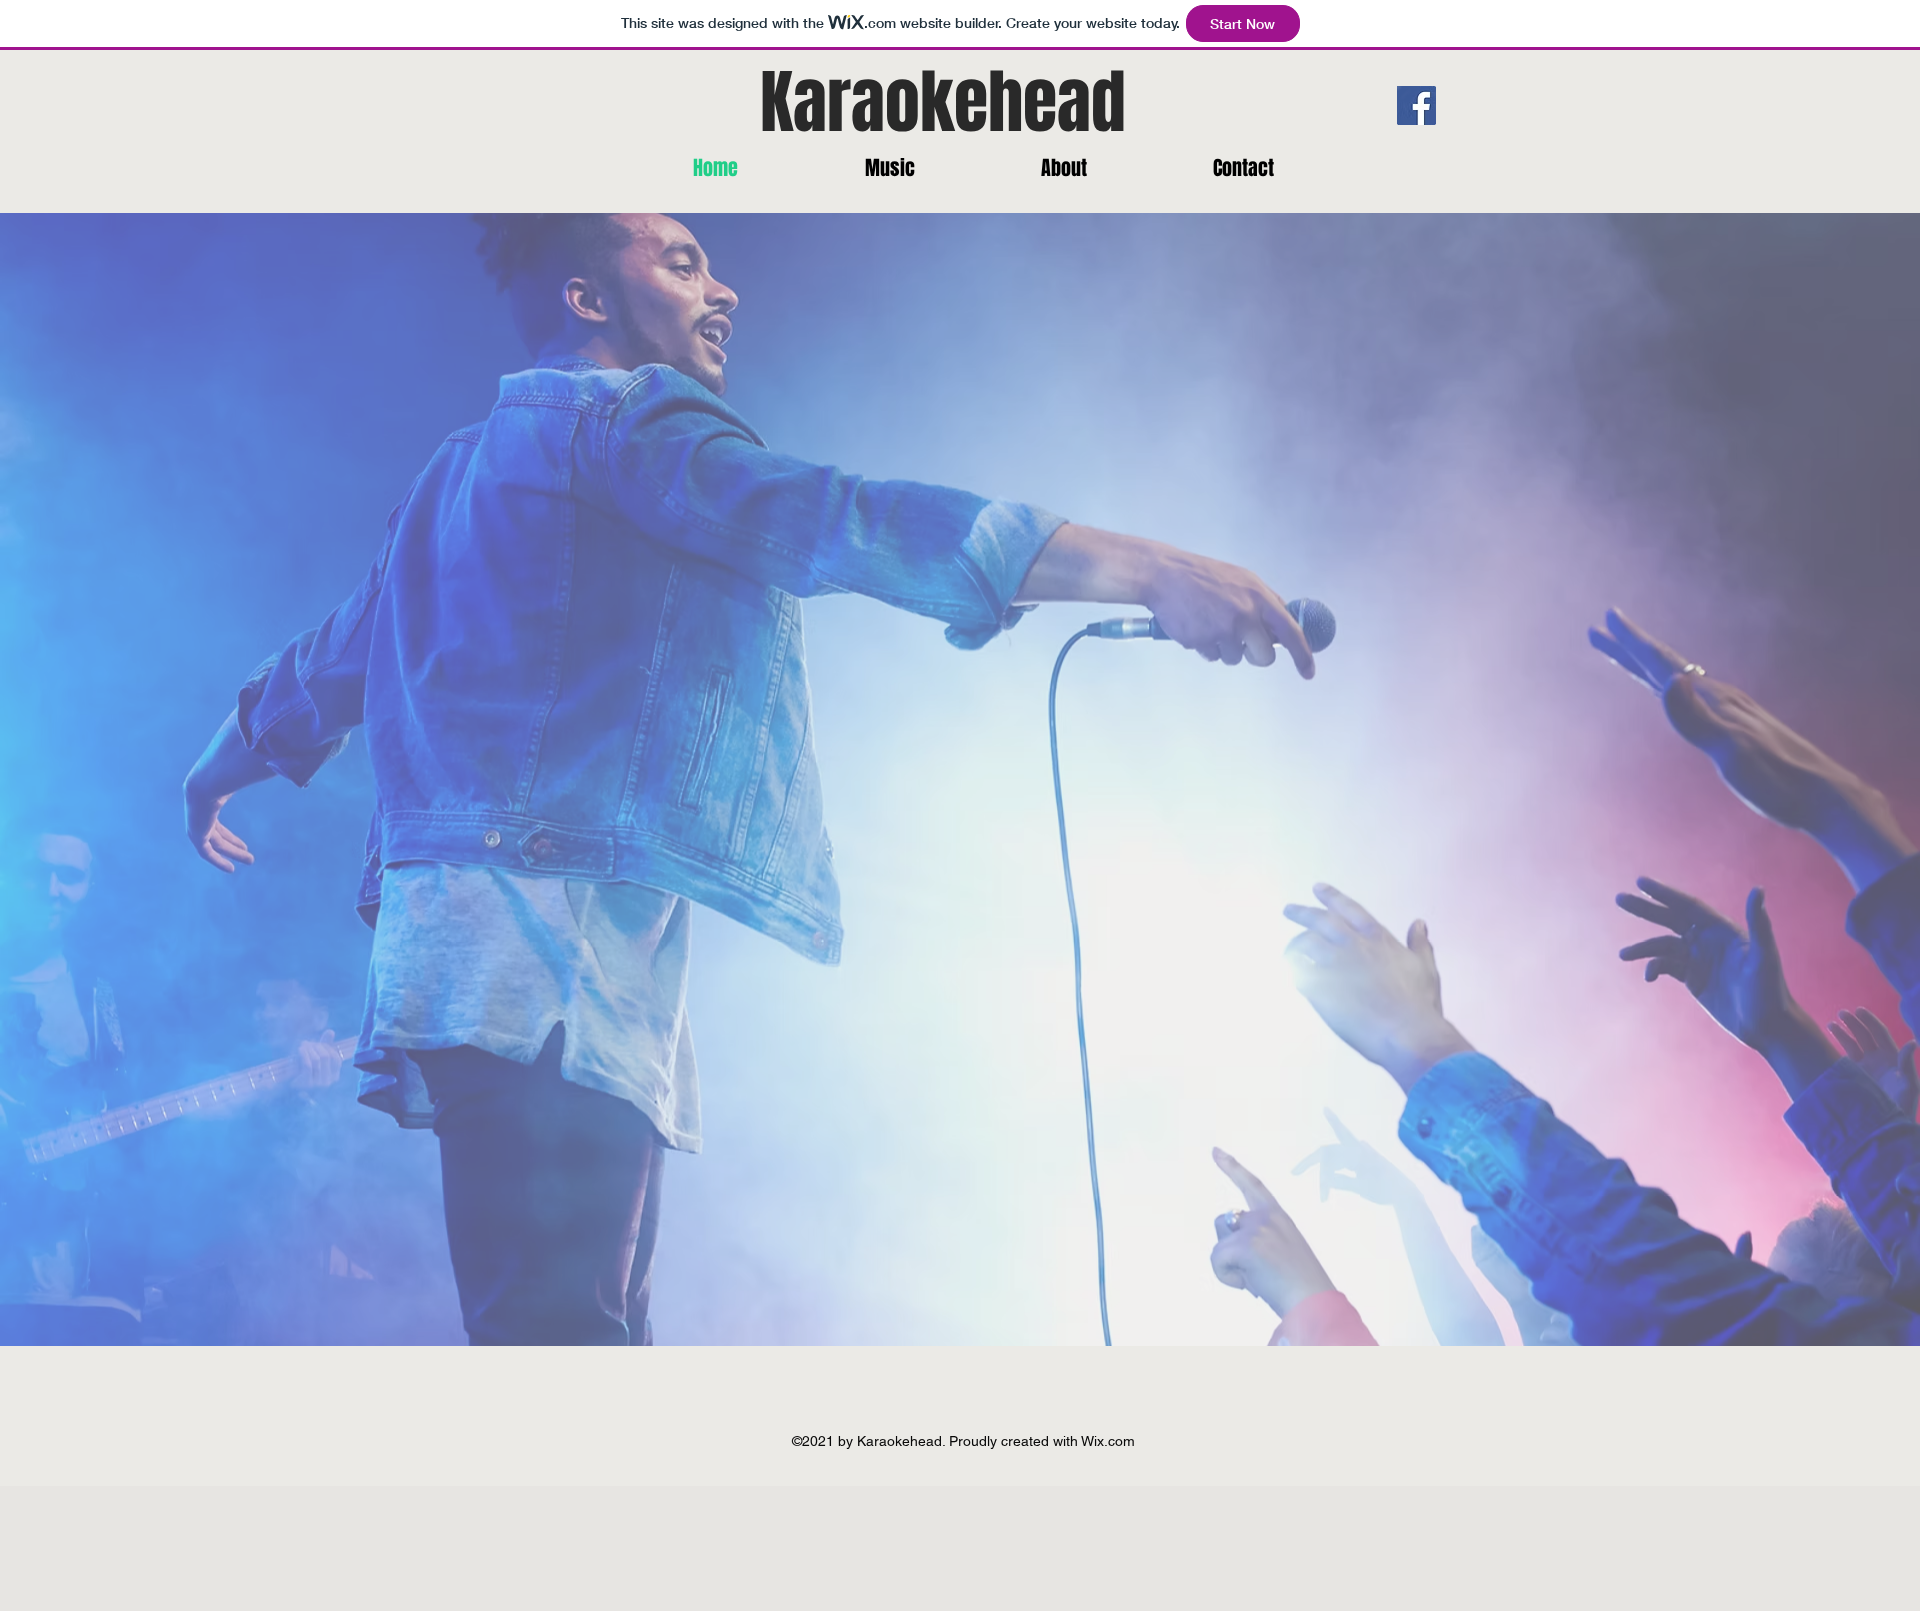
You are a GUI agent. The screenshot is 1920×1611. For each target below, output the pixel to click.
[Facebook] (1416, 105)
